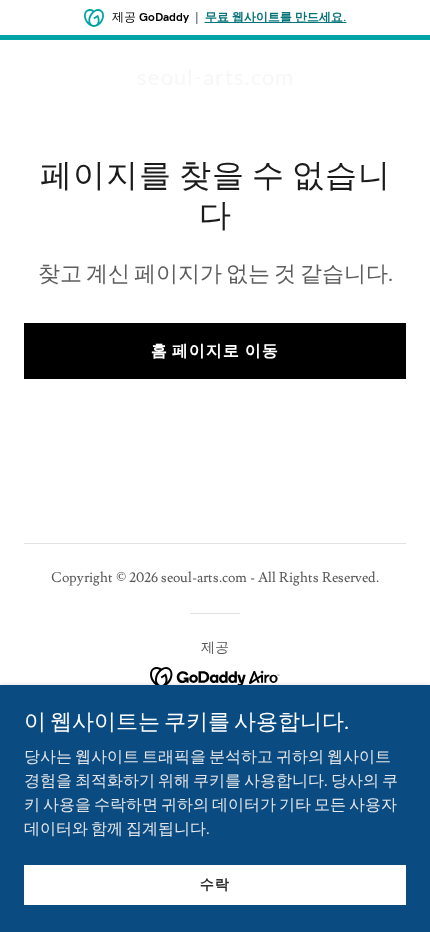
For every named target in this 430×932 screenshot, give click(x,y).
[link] (215, 80)
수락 (215, 884)
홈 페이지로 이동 (214, 351)
